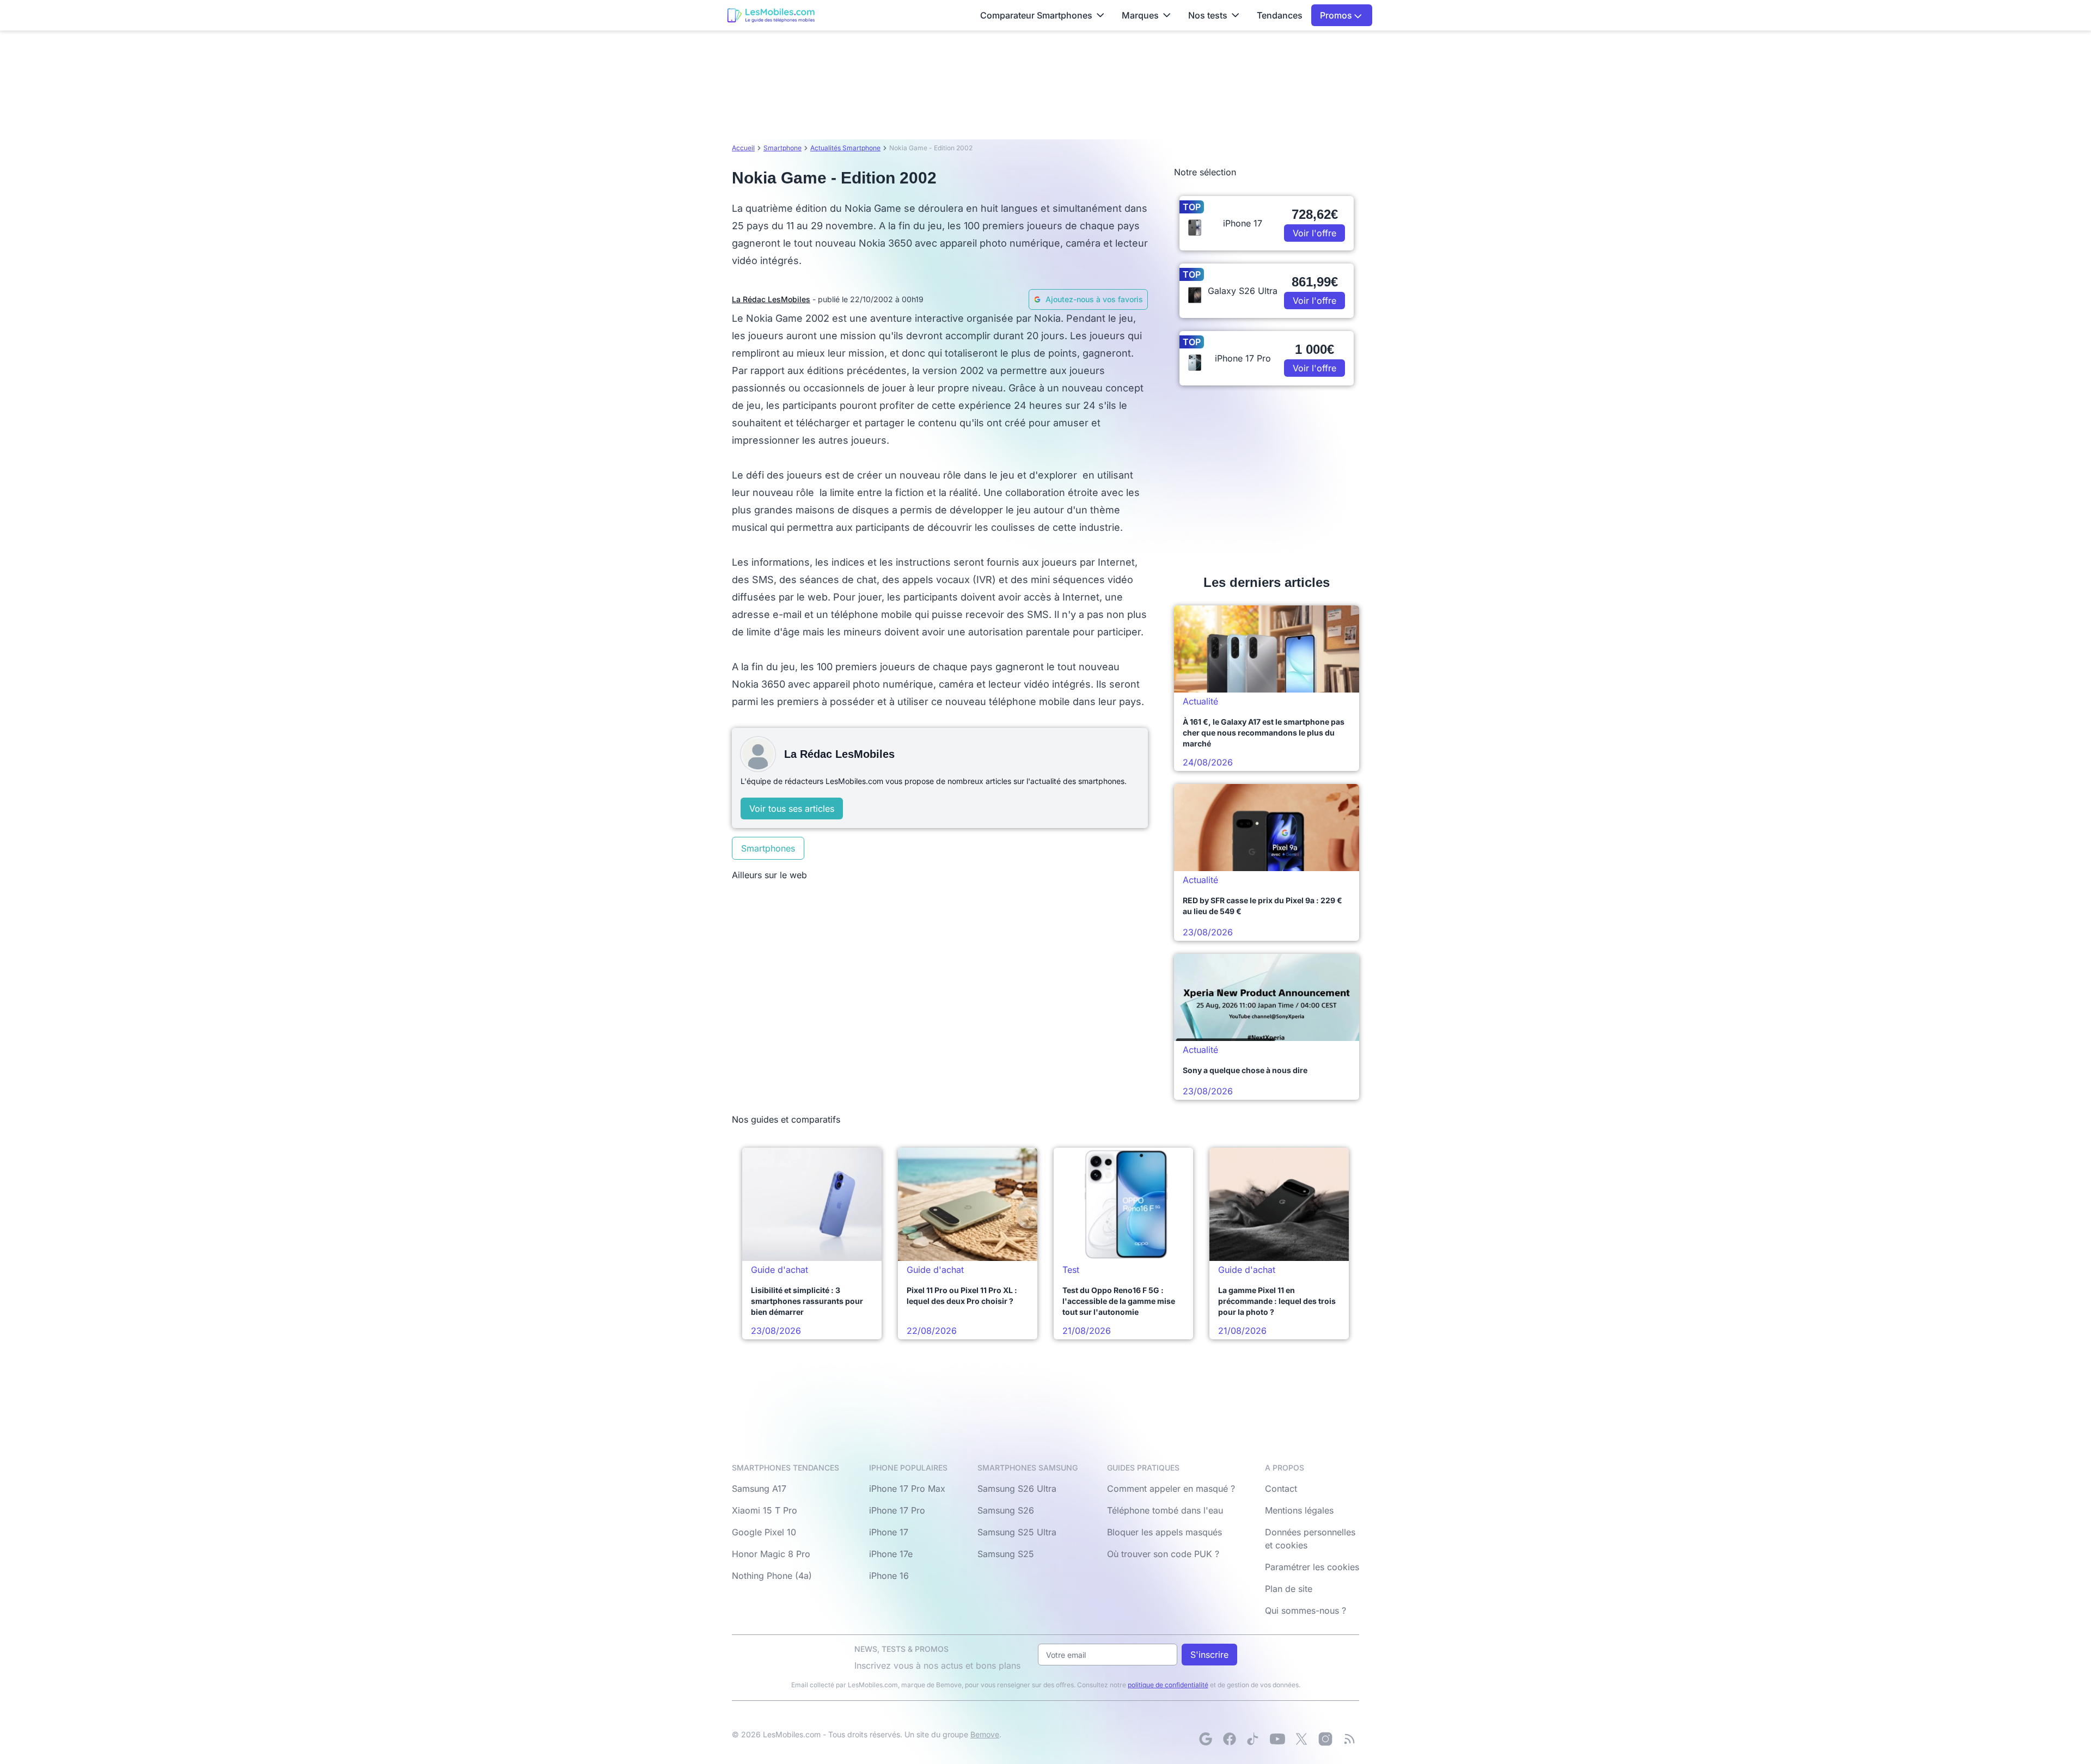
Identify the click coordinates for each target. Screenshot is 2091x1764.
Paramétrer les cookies (1312, 1567)
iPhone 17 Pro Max (907, 1489)
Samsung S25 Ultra (1017, 1532)
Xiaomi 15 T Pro (765, 1510)
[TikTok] (1254, 1739)
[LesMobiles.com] (771, 15)
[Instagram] (1325, 1739)
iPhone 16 (889, 1576)
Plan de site (1289, 1589)
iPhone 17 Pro (897, 1510)
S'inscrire (1209, 1655)
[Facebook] (1230, 1739)
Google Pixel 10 (764, 1532)
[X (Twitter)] (1301, 1739)
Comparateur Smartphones (1036, 15)
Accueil (743, 148)
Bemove (985, 1734)
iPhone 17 (889, 1532)
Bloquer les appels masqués (1164, 1532)
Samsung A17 (759, 1489)
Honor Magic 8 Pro (771, 1554)
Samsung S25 (1006, 1554)
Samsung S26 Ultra (1017, 1489)
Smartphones (768, 848)
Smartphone (782, 148)
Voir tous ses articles (792, 808)
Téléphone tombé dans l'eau (1165, 1510)
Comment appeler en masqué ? (1171, 1489)
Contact (1281, 1489)
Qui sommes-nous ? (1306, 1610)
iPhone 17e (891, 1554)
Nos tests (1208, 15)
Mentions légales (1299, 1510)
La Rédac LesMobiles (771, 299)
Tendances (1280, 15)
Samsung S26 (1006, 1510)
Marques (1140, 15)
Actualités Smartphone (845, 148)
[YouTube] (1277, 1739)
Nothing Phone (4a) (772, 1576)
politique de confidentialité (1168, 1685)
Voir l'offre (1314, 233)
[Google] (1206, 1739)
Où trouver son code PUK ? (1163, 1554)
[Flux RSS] (1349, 1739)
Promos (1337, 15)
